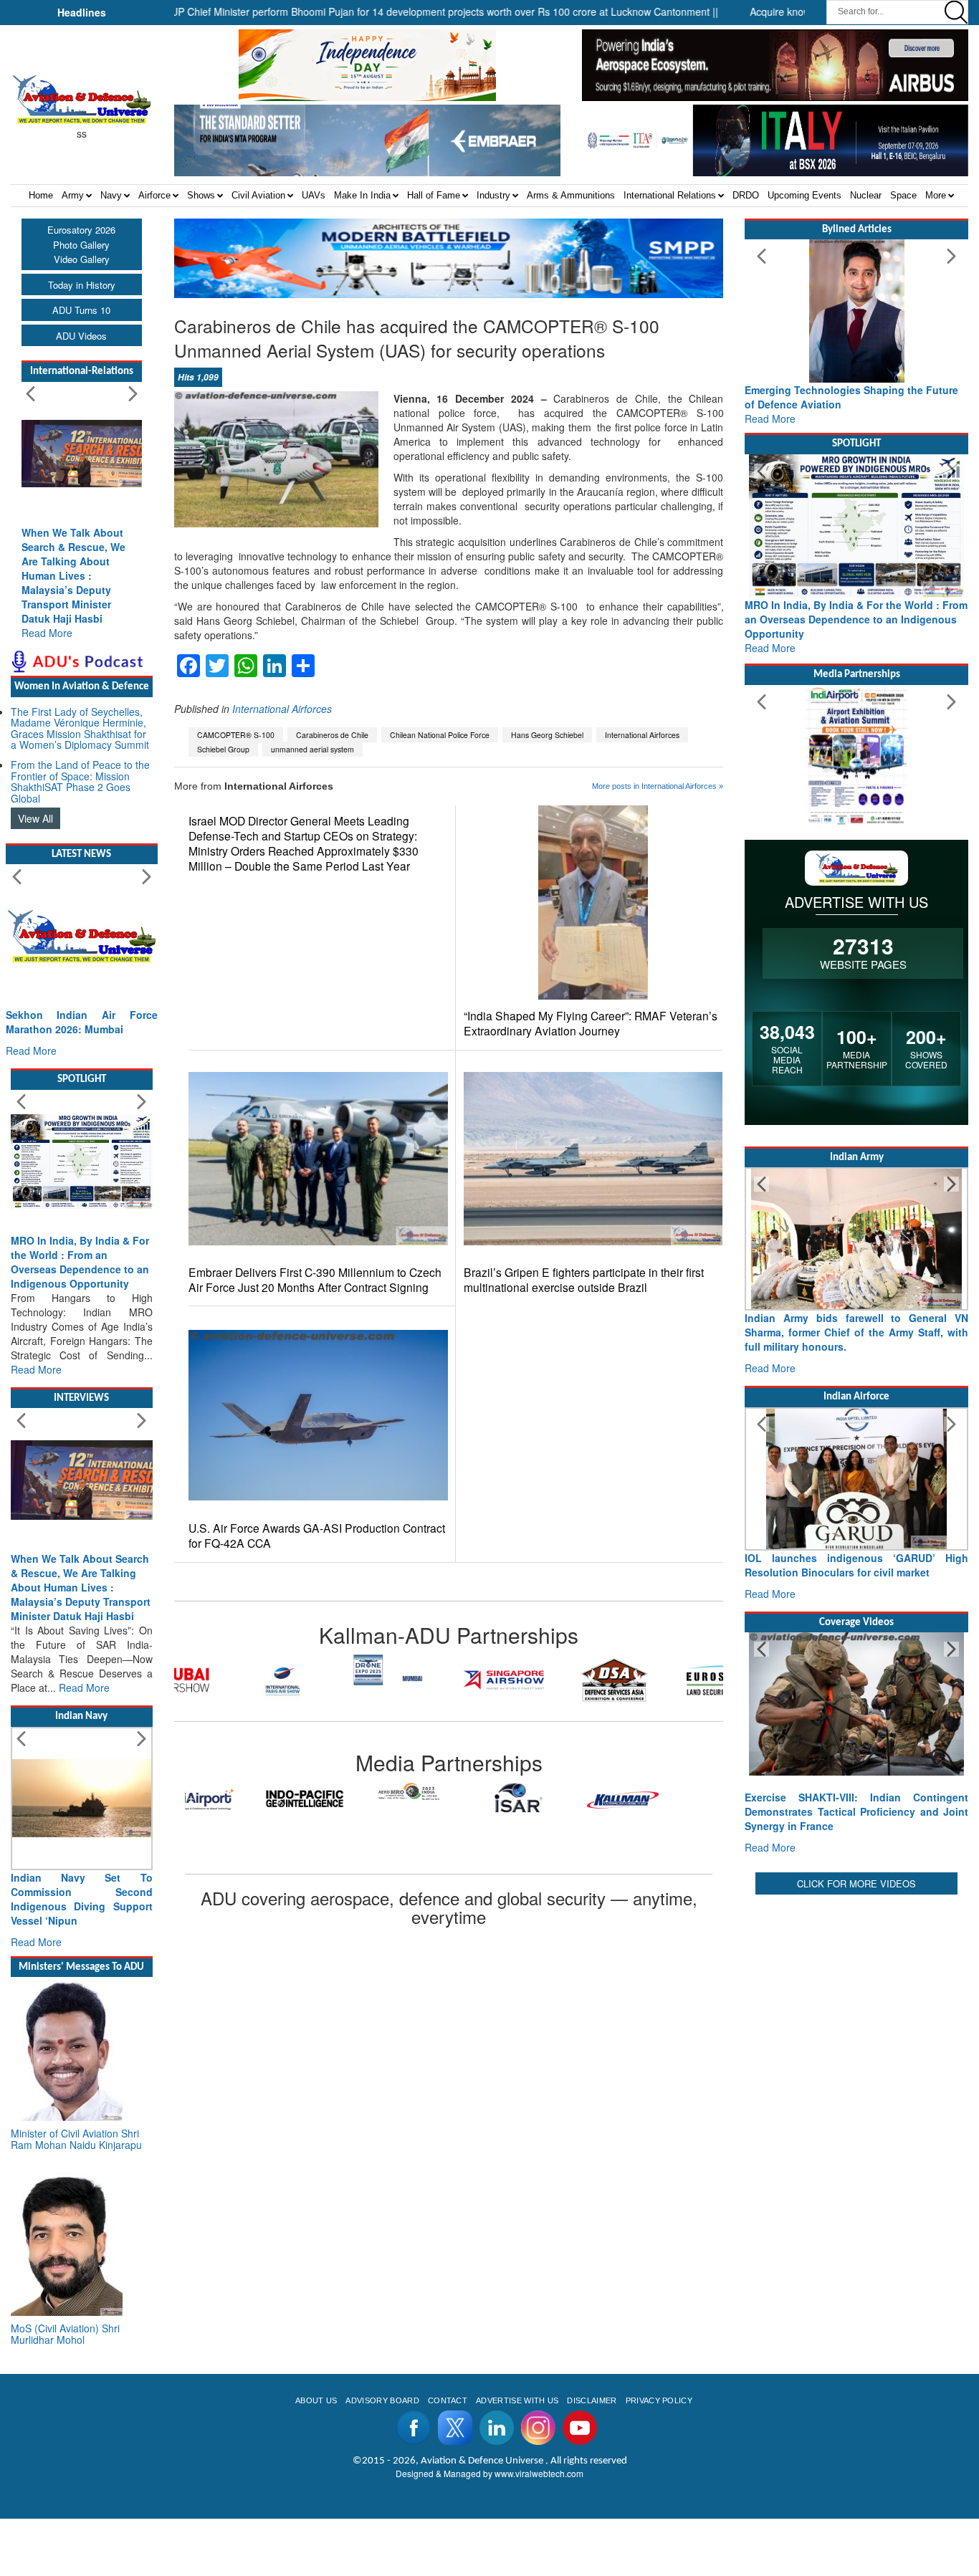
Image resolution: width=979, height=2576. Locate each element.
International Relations (670, 195)
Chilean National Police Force (440, 735)
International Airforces (282, 709)
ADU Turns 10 (81, 310)
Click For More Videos (856, 1883)
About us (316, 2400)
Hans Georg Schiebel (547, 735)
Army (73, 195)
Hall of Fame (434, 195)
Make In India (362, 195)
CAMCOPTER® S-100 (236, 735)
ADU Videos (81, 336)
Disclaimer (592, 2400)
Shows (201, 195)
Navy (111, 195)
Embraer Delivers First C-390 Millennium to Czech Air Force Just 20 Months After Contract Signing (315, 1280)
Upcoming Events (804, 195)
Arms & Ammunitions (571, 195)
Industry (493, 195)
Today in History (82, 285)
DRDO (746, 195)
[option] (229, 1680)
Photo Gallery (81, 245)
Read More (47, 633)
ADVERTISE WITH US (517, 2400)
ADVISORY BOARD (382, 2400)
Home (41, 195)
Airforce (154, 195)
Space (903, 195)
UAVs (314, 195)
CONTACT (448, 2400)
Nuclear (866, 195)
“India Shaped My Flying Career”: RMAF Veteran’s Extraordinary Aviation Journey (591, 1023)
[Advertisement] (856, 1988)
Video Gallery (82, 259)
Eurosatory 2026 (81, 230)
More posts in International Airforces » (658, 786)
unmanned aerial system (312, 749)
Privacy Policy (659, 2400)
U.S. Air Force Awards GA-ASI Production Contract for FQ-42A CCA (317, 1536)
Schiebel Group (223, 749)
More (936, 195)
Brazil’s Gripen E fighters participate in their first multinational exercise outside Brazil (584, 1280)
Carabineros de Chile (332, 735)
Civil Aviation (258, 195)
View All (35, 818)
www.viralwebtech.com (539, 2473)
